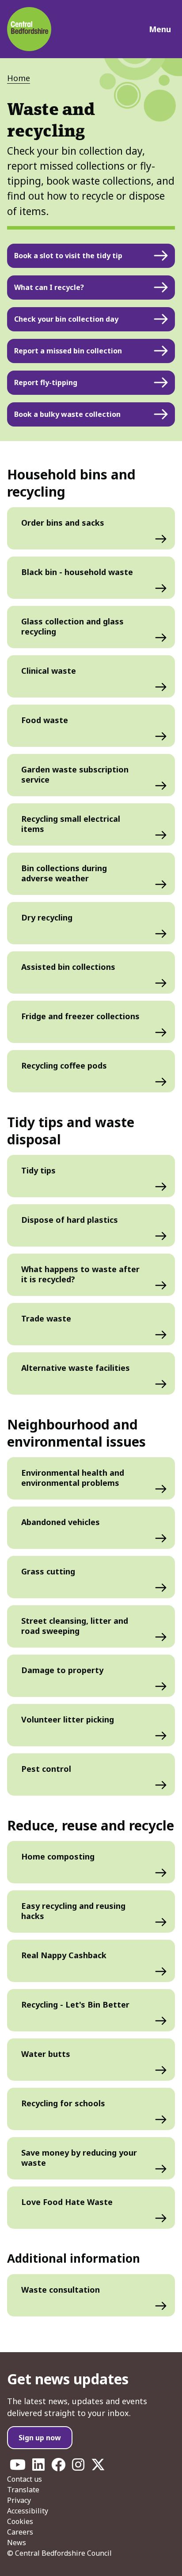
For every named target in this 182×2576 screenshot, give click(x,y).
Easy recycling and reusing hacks (73, 1911)
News (17, 2543)
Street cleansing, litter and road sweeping (75, 1626)
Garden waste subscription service (75, 774)
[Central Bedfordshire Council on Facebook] (58, 2467)
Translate (23, 2490)
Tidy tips (38, 1170)
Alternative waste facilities (76, 1368)
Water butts (46, 2054)
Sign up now (40, 2438)
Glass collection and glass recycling (72, 626)
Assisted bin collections (68, 967)
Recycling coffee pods (64, 1065)
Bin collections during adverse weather (64, 873)
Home (19, 78)
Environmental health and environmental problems (73, 1478)
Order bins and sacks (63, 523)
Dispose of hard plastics (70, 1220)
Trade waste (46, 1318)
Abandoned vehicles (61, 1522)
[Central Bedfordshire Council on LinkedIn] (38, 2467)
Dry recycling (47, 917)
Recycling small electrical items (71, 824)
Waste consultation (61, 2290)
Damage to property (62, 1670)
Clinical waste (49, 671)
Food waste (45, 720)
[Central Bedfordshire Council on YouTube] (18, 2467)
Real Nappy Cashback (64, 1955)
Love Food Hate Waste (67, 2202)
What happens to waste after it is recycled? (80, 1274)
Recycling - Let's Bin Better (75, 2004)
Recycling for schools (63, 2103)
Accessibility (28, 2511)
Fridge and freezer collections (80, 1016)
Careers (20, 2532)
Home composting (58, 1856)
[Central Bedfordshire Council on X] (98, 2467)
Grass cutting (48, 1571)
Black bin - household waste (77, 572)
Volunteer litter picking (68, 1719)
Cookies (20, 2521)
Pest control (46, 1769)
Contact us (25, 2479)
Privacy (19, 2500)
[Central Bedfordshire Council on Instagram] (78, 2467)
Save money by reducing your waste (79, 2158)
